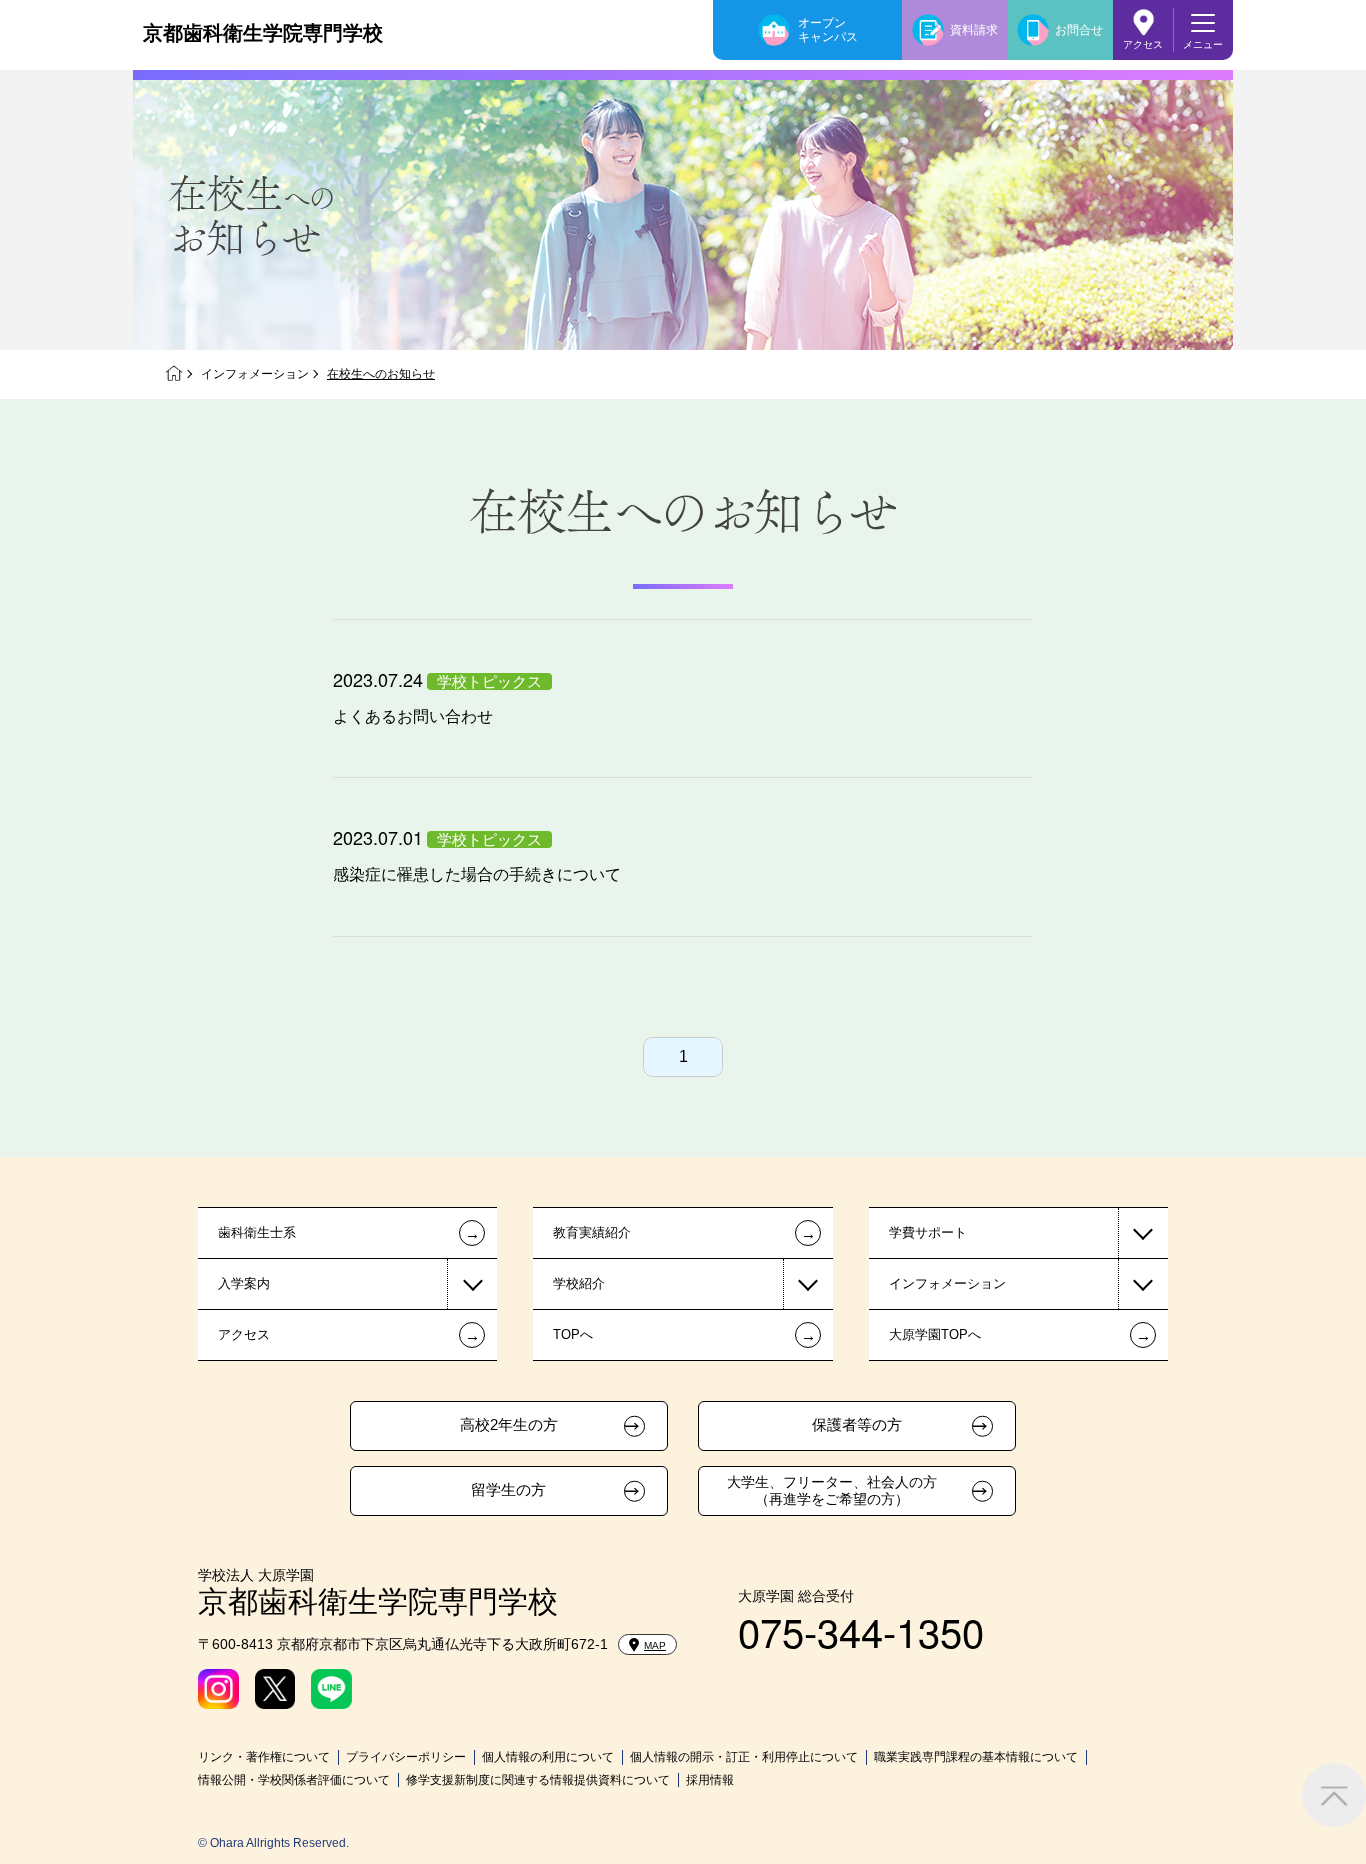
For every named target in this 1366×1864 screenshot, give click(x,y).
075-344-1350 (861, 1630)
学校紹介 (579, 1283)
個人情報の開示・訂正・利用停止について (744, 1757)
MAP (655, 1645)
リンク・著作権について (264, 1757)
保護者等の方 (857, 1425)
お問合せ (1079, 30)
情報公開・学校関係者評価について (294, 1780)
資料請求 (974, 30)
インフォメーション (255, 374)
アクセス (1143, 44)
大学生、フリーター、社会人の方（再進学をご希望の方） (832, 1490)
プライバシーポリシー (406, 1757)
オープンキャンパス (828, 30)
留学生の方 (508, 1490)
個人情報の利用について (548, 1757)
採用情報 (710, 1780)
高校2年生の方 (509, 1425)
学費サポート (928, 1232)
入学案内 (244, 1283)
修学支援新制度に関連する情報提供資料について (538, 1780)
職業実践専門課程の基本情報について (976, 1757)
